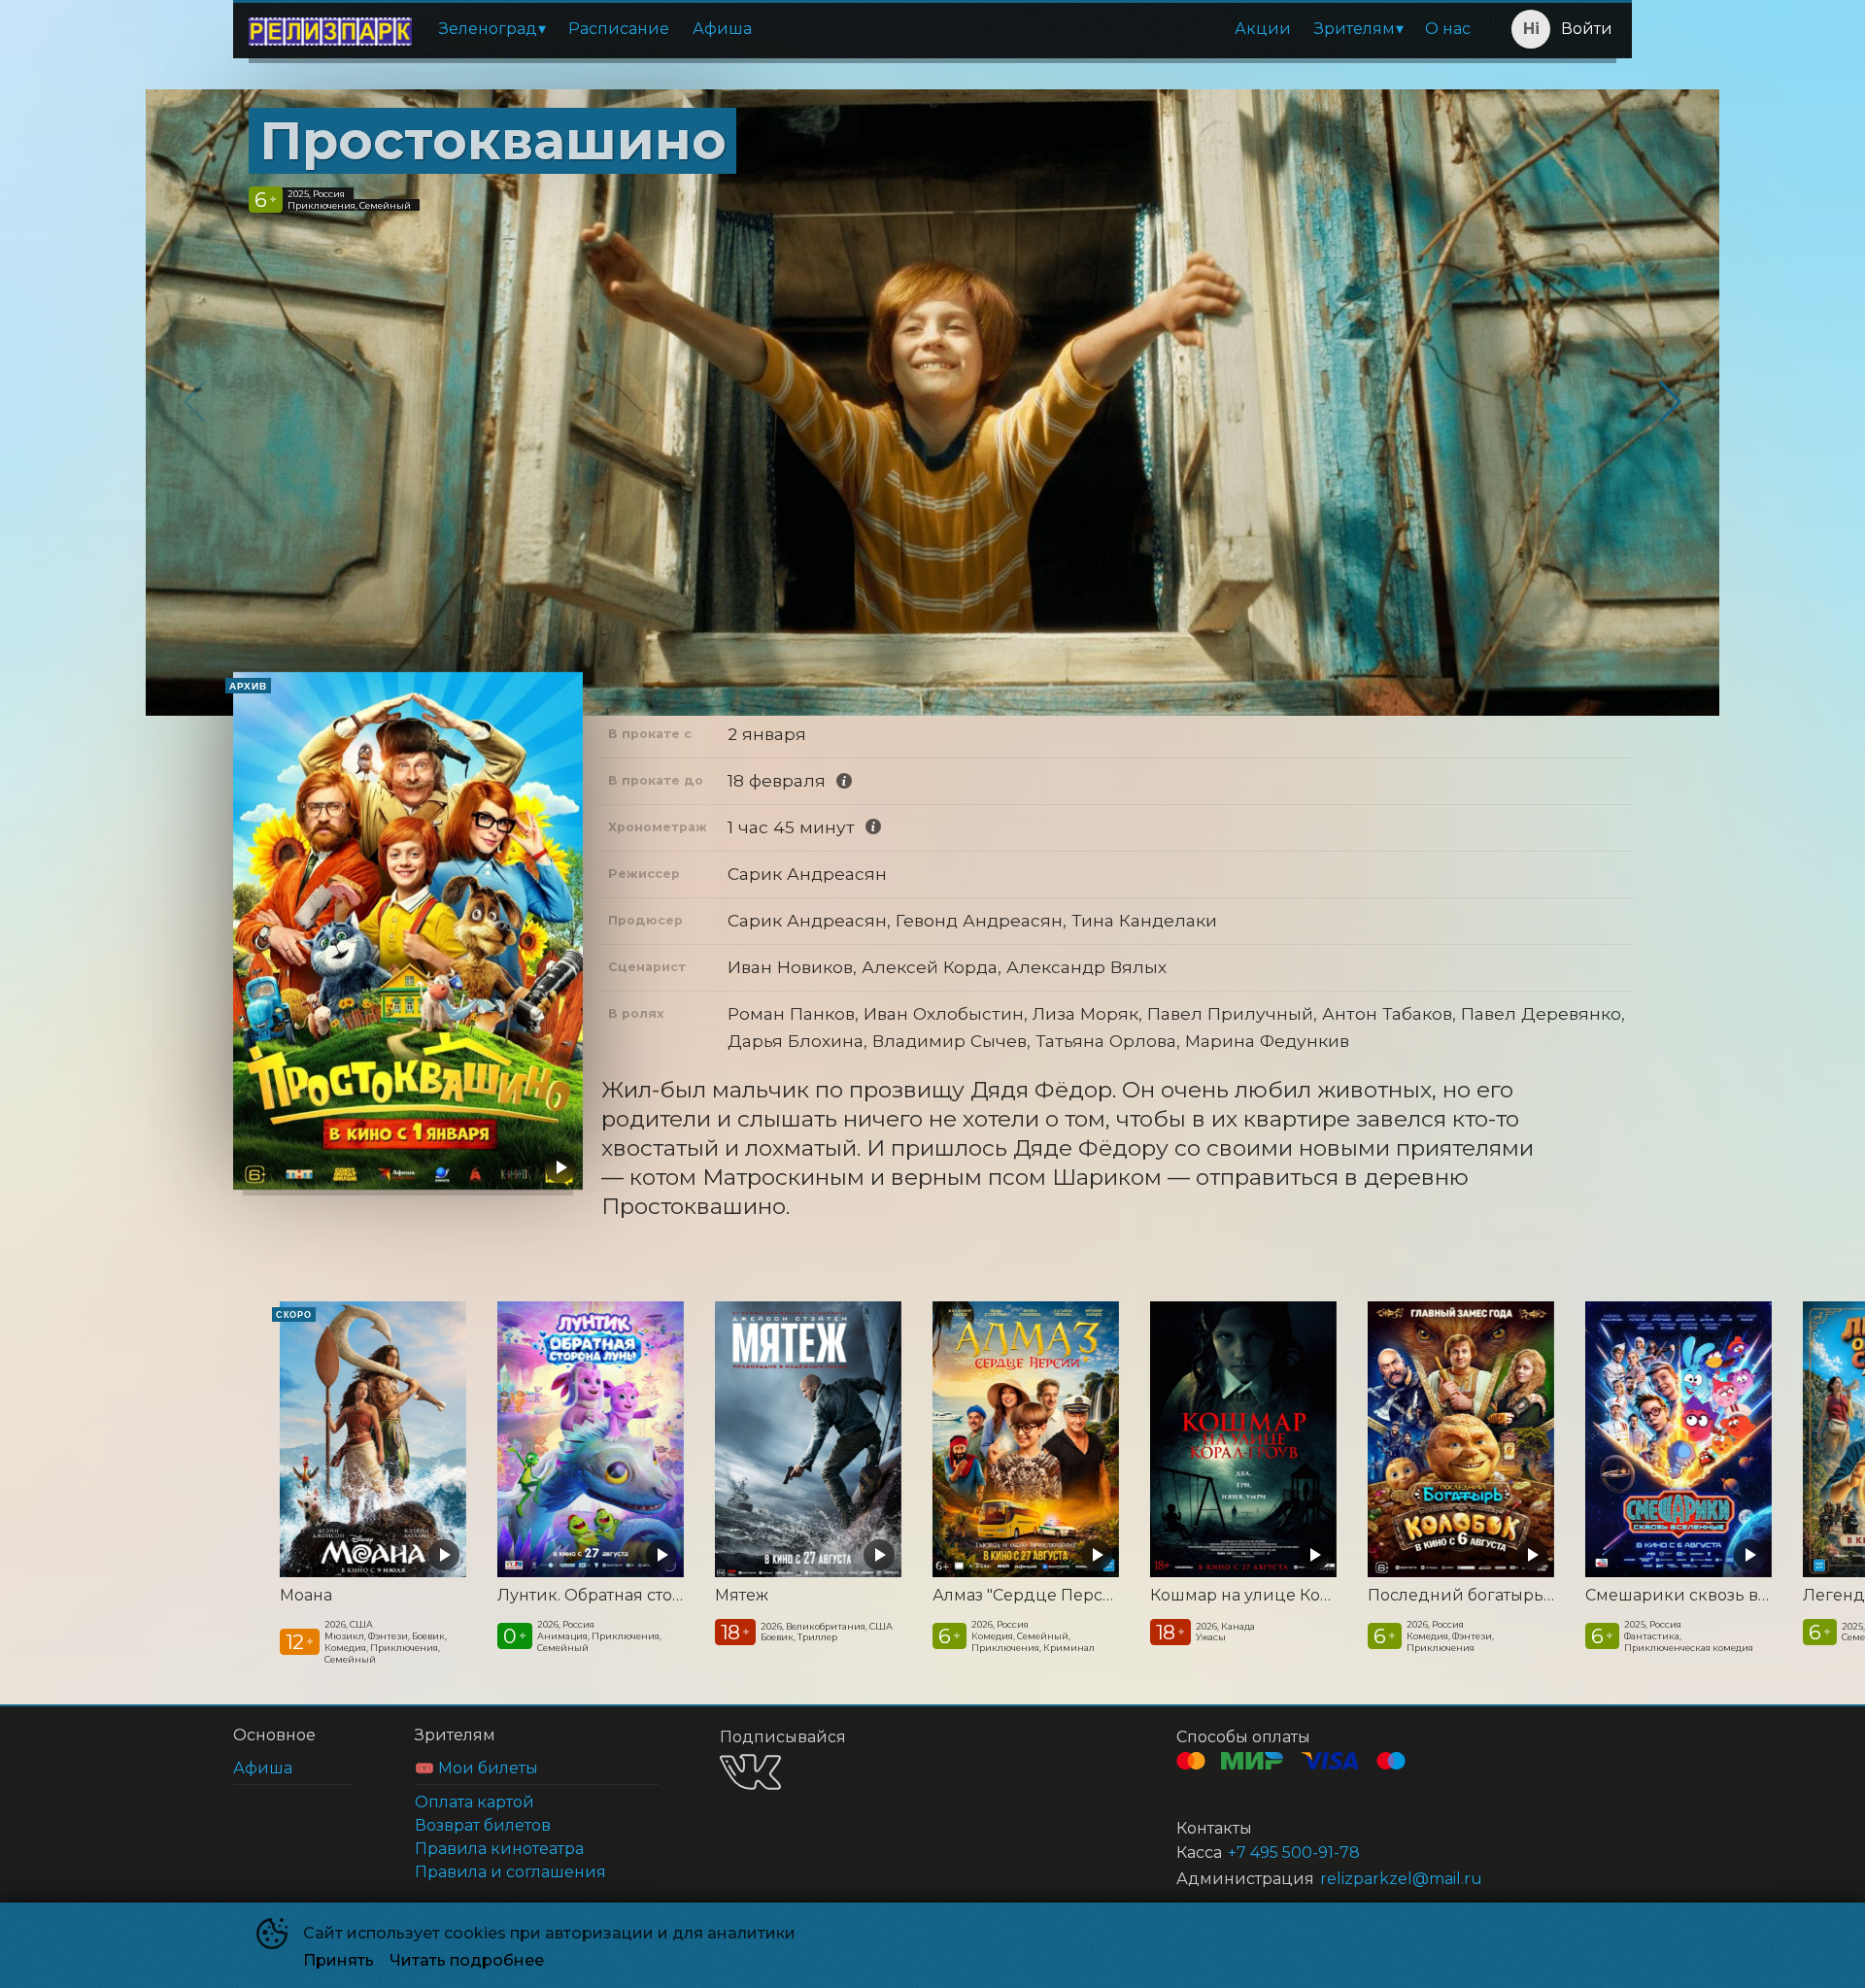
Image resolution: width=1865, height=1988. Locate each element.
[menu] (955, 29)
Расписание (619, 29)
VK (750, 1772)
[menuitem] (492, 29)
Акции (1263, 29)
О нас (1448, 29)
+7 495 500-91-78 (1294, 1853)
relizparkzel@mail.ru (1401, 1879)
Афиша (722, 29)
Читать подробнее (467, 1960)
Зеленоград (488, 29)
